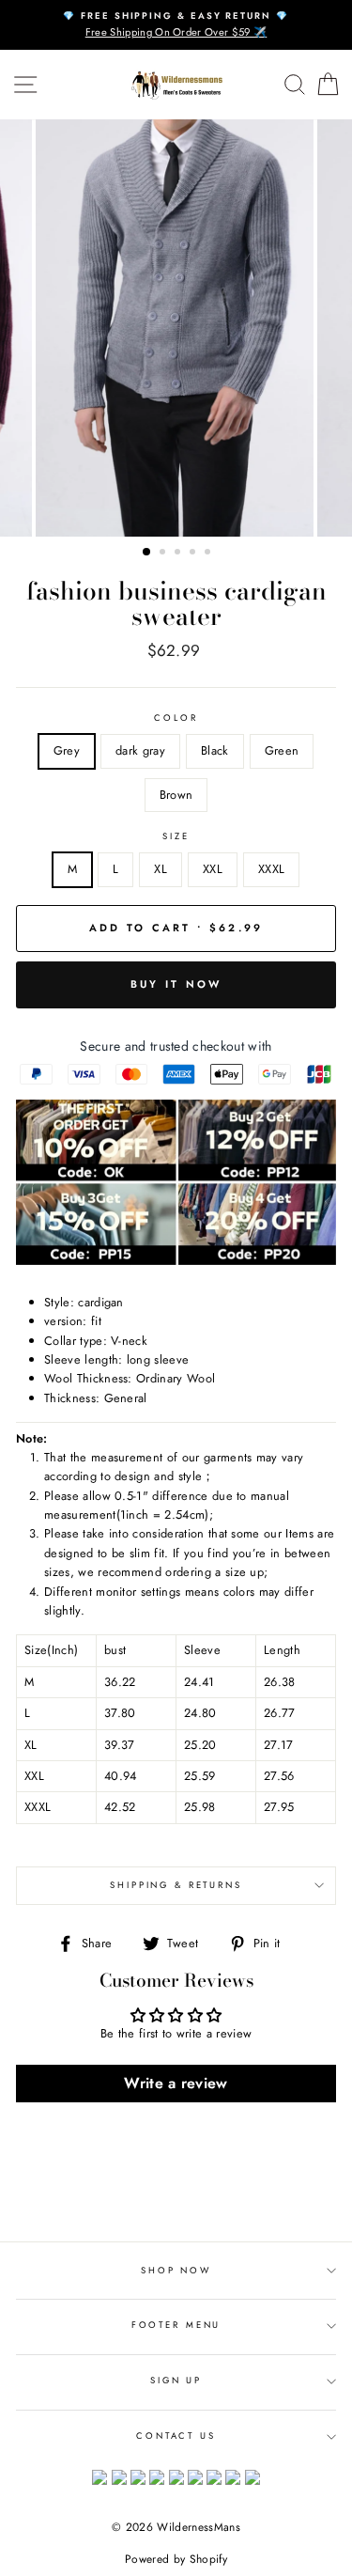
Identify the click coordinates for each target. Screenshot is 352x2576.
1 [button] (147, 553)
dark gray (140, 750)
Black (215, 750)
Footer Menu (176, 2325)
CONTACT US (176, 2436)
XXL (213, 869)
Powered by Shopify (176, 2559)
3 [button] (179, 554)
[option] (176, 25)
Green (282, 750)
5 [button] (209, 554)
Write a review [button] (176, 2083)
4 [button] (194, 554)
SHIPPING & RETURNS (176, 1885)
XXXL (271, 869)
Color (176, 718)
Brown (176, 795)
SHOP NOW (176, 2271)
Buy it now (176, 984)
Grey (67, 750)
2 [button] (164, 554)
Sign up (176, 2381)
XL (161, 869)
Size (176, 836)
